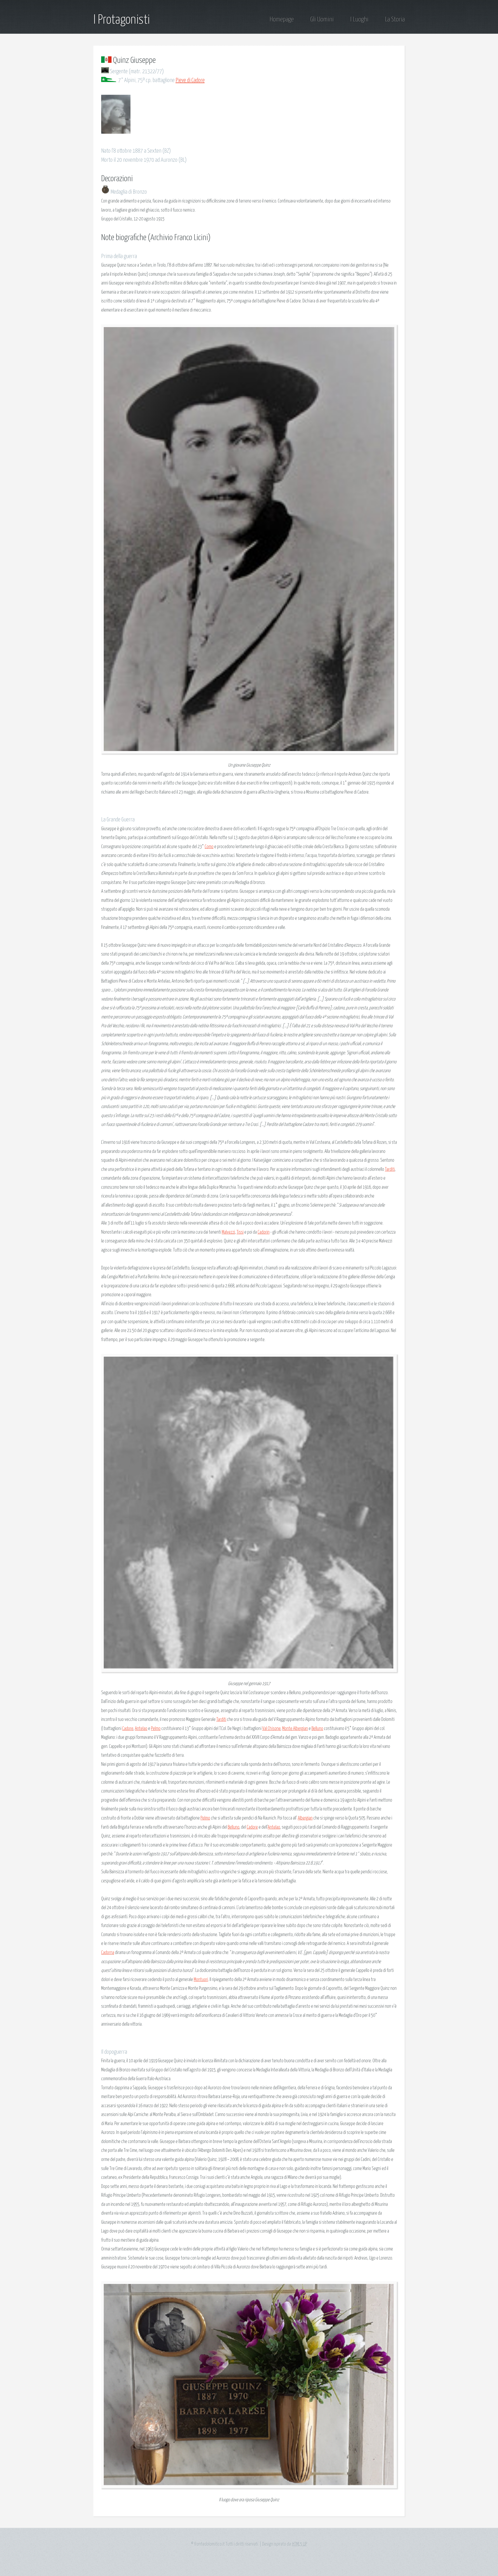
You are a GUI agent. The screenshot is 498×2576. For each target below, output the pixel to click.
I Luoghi (359, 19)
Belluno (317, 1729)
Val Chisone (271, 1729)
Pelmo (156, 1729)
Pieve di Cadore (190, 80)
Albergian (305, 1818)
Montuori (201, 1980)
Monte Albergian (295, 1729)
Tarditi (390, 1169)
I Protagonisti (122, 20)
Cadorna (108, 1953)
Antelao (141, 1729)
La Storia (395, 19)
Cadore (128, 1729)
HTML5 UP (300, 2544)
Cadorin (264, 1232)
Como (209, 847)
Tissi (240, 1232)
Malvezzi (228, 1232)
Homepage (282, 19)
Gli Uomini (322, 19)
